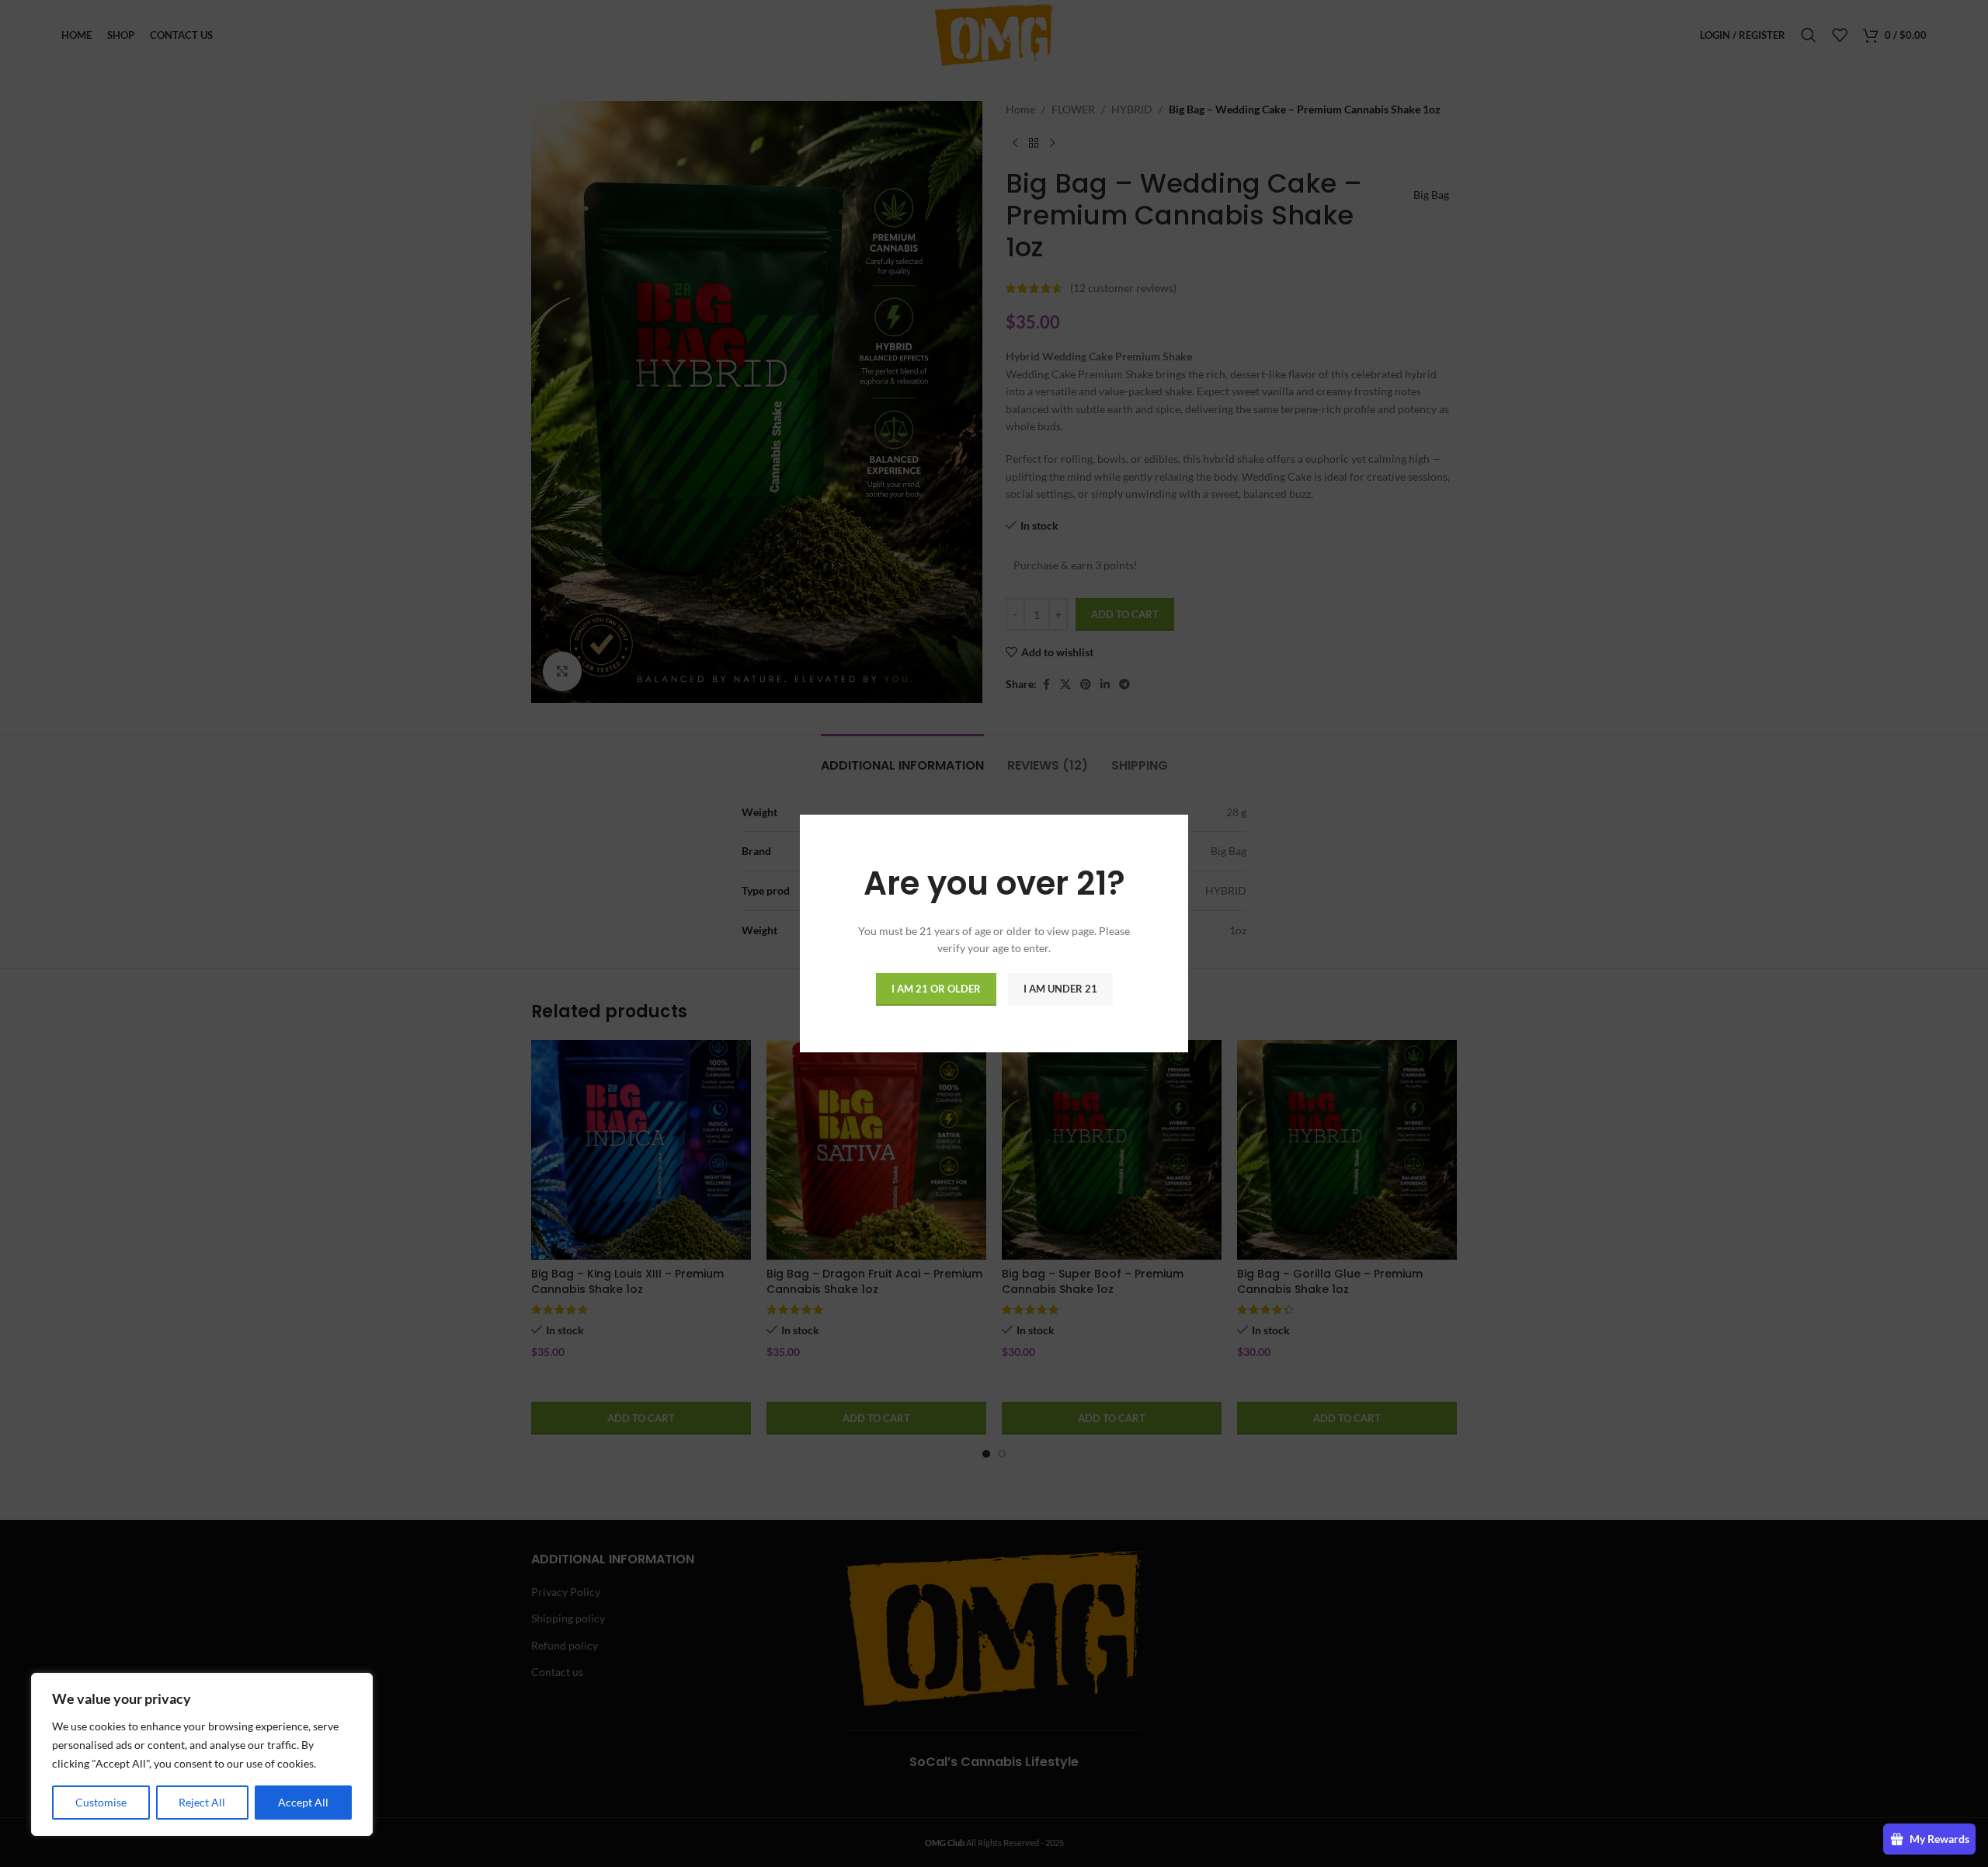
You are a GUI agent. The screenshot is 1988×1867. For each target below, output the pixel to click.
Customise (101, 1802)
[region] (202, 1754)
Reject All (202, 1802)
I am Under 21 (1060, 989)
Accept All (303, 1802)
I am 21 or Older (936, 989)
